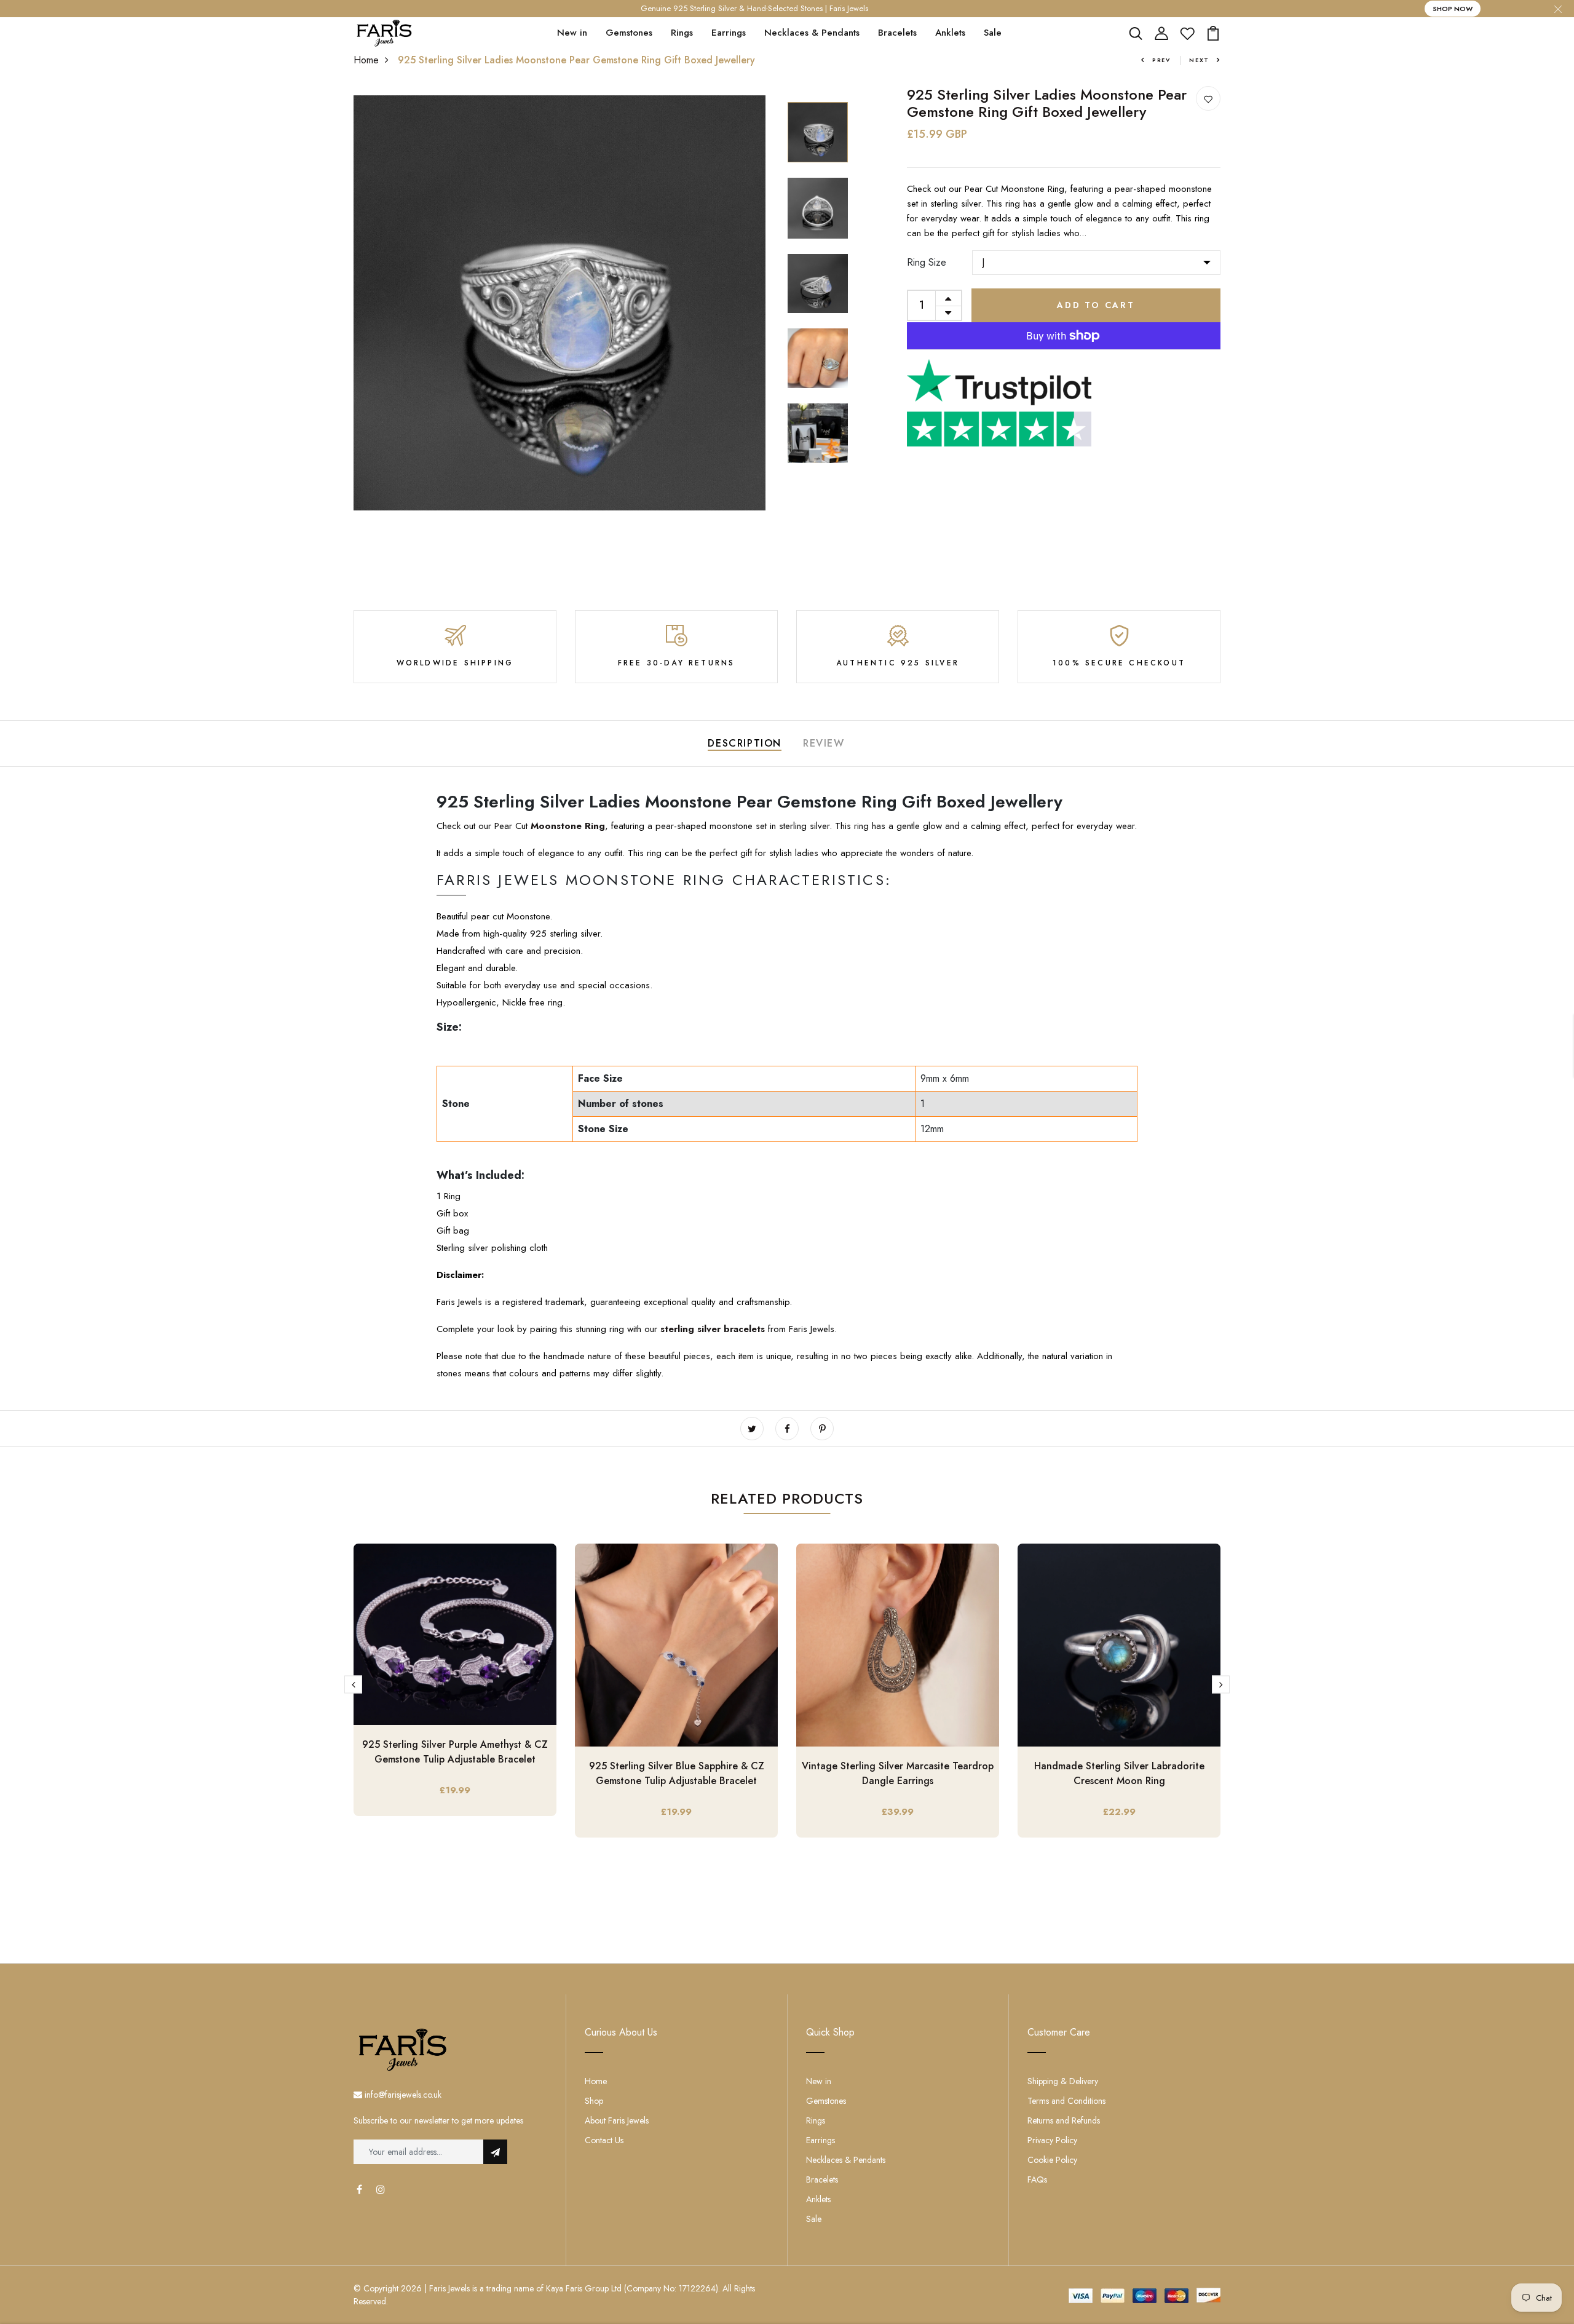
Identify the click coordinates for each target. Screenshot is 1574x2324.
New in (572, 33)
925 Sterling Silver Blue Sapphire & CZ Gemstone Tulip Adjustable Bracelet (677, 1773)
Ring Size (927, 262)
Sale (993, 33)
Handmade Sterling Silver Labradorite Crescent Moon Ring (1119, 1773)
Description (745, 743)
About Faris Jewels (617, 2120)
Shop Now (1453, 9)
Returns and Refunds (1064, 2120)
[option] (560, 303)
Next (1199, 60)
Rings (682, 33)
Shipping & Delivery (1063, 2081)
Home (366, 60)
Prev (1161, 60)
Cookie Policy (1052, 2160)
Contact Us (604, 2140)
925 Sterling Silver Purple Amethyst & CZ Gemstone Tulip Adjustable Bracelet (455, 1752)
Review (824, 743)
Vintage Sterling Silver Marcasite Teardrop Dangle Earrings (898, 1773)
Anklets (950, 33)
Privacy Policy (1052, 2140)
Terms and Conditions (1066, 2101)
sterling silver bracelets (714, 1329)
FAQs (1037, 2179)
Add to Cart (1096, 305)
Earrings (729, 33)
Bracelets (897, 33)
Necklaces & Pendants (812, 33)
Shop (594, 2101)
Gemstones (629, 33)
